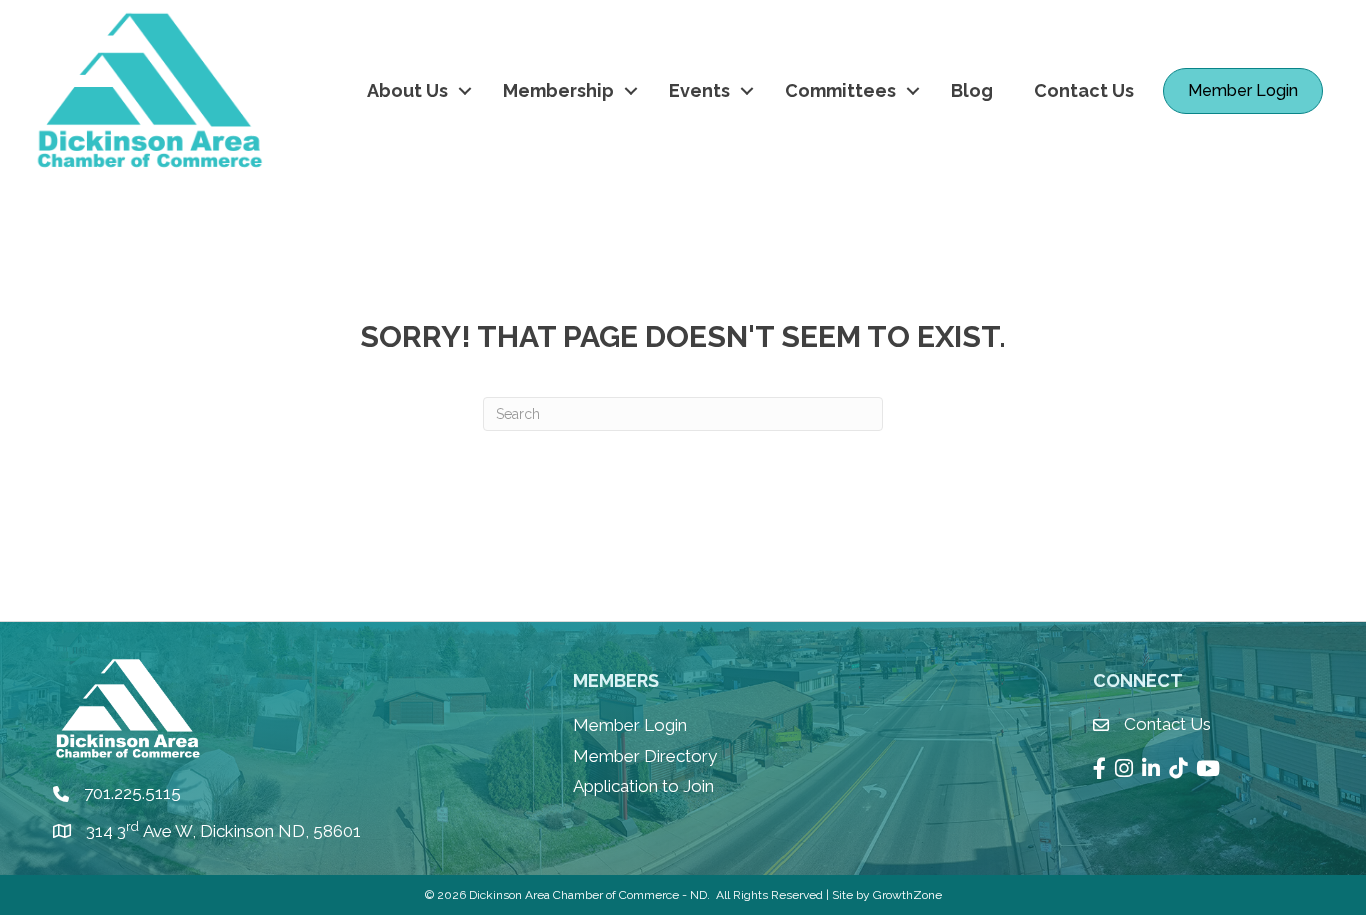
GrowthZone (907, 895)
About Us (407, 90)
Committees (840, 90)
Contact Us (1084, 90)
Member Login (630, 725)
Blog (972, 90)
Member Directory (645, 756)
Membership (558, 90)
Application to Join (643, 786)
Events (699, 90)
